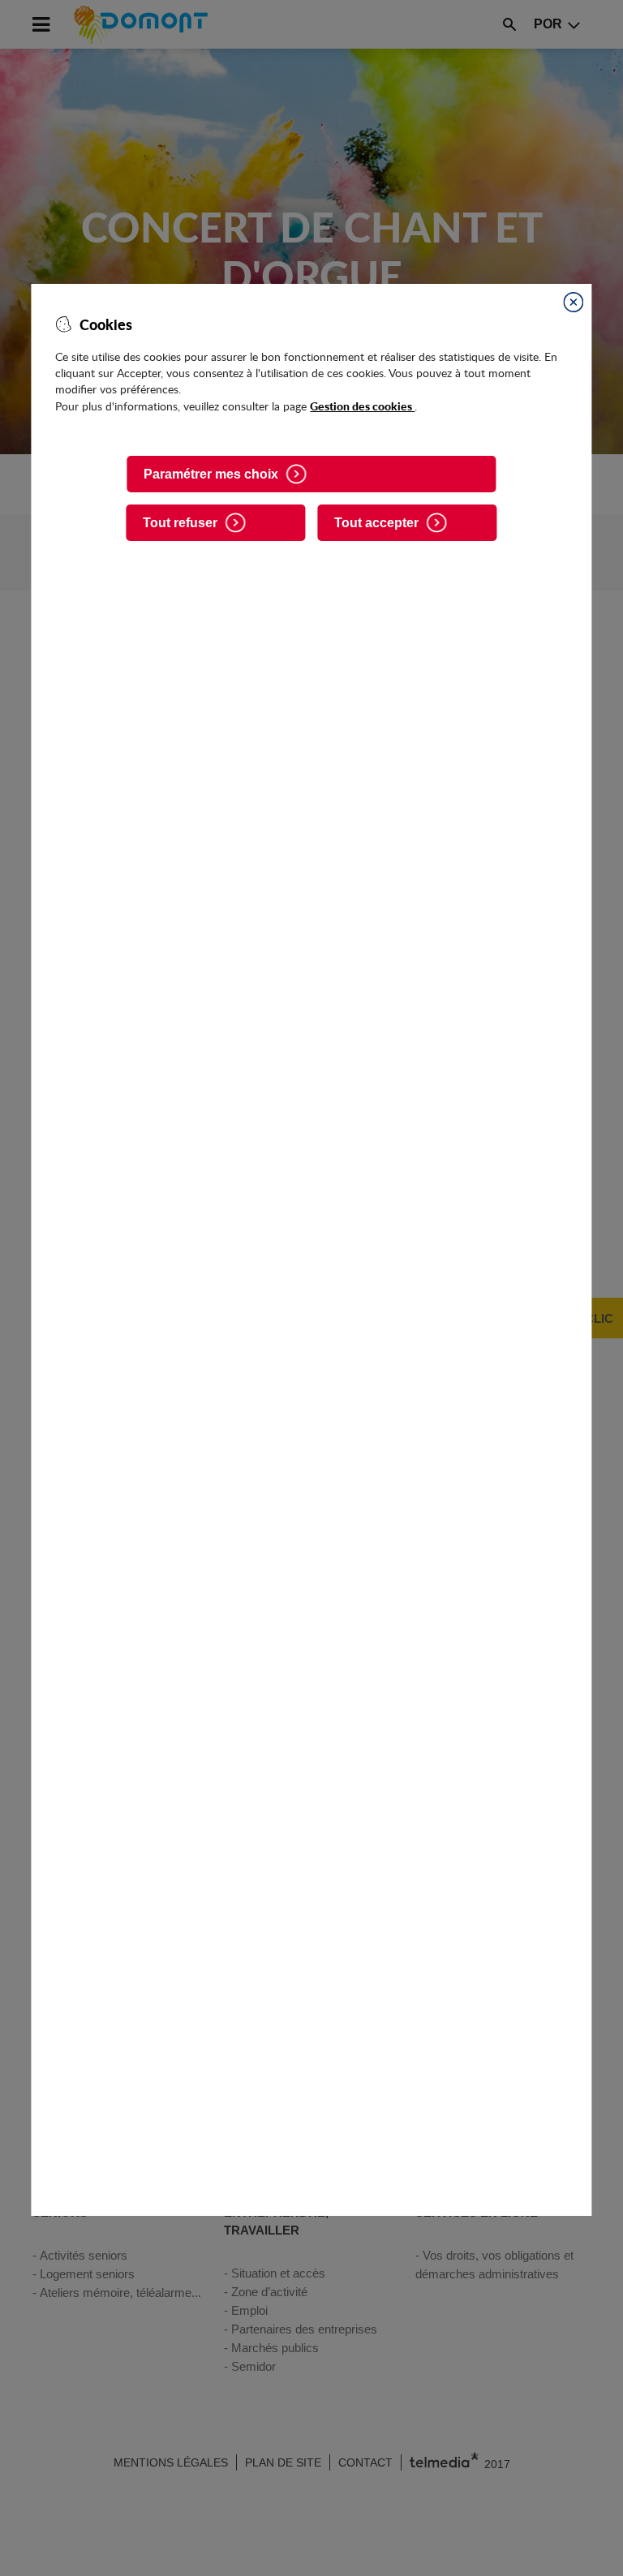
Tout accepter (376, 523)
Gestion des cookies (362, 406)
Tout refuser (180, 523)
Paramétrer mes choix (211, 474)
